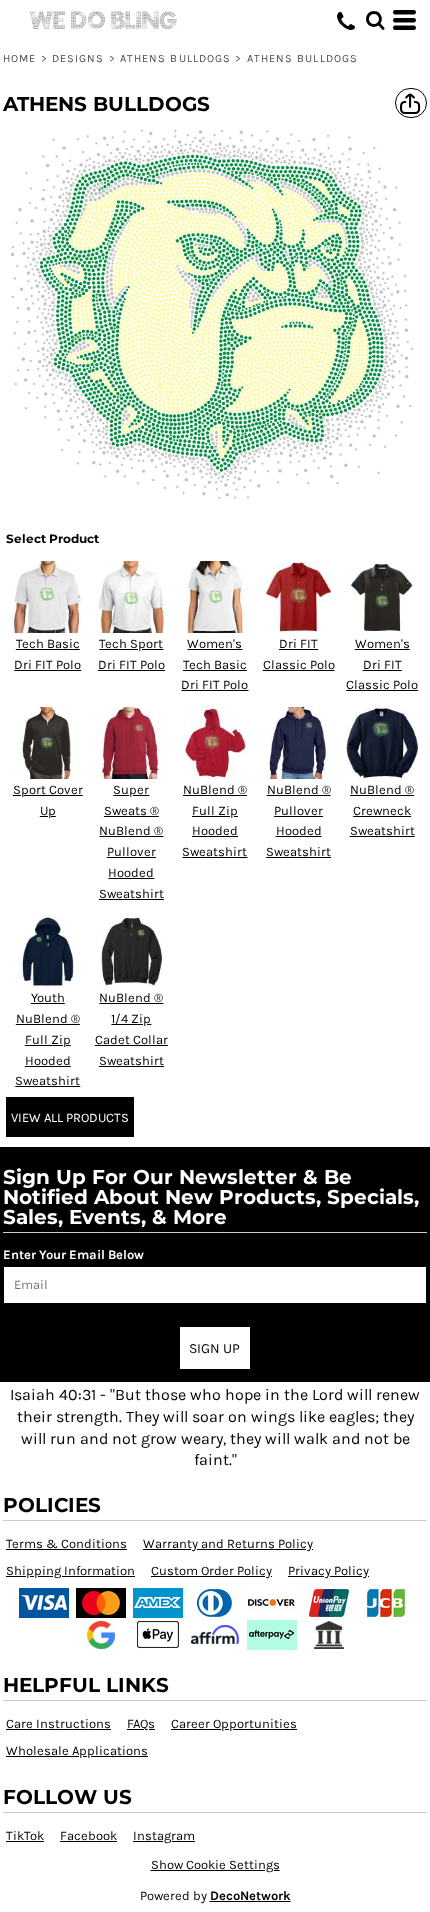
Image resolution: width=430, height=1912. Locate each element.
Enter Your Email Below (73, 1254)
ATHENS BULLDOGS (176, 58)
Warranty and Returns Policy (228, 1543)
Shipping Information (70, 1570)
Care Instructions (58, 1723)
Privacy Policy (328, 1570)
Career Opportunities (234, 1723)
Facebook (88, 1835)
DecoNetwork (250, 1895)
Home (19, 58)
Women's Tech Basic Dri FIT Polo (214, 664)
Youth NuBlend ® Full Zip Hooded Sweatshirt (47, 1039)
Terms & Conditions (66, 1543)
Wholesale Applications (77, 1750)
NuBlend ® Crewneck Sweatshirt (382, 810)
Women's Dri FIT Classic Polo (382, 664)
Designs (78, 58)
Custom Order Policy (211, 1570)
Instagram (164, 1835)
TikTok (25, 1835)
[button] (375, 20)
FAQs (141, 1723)
